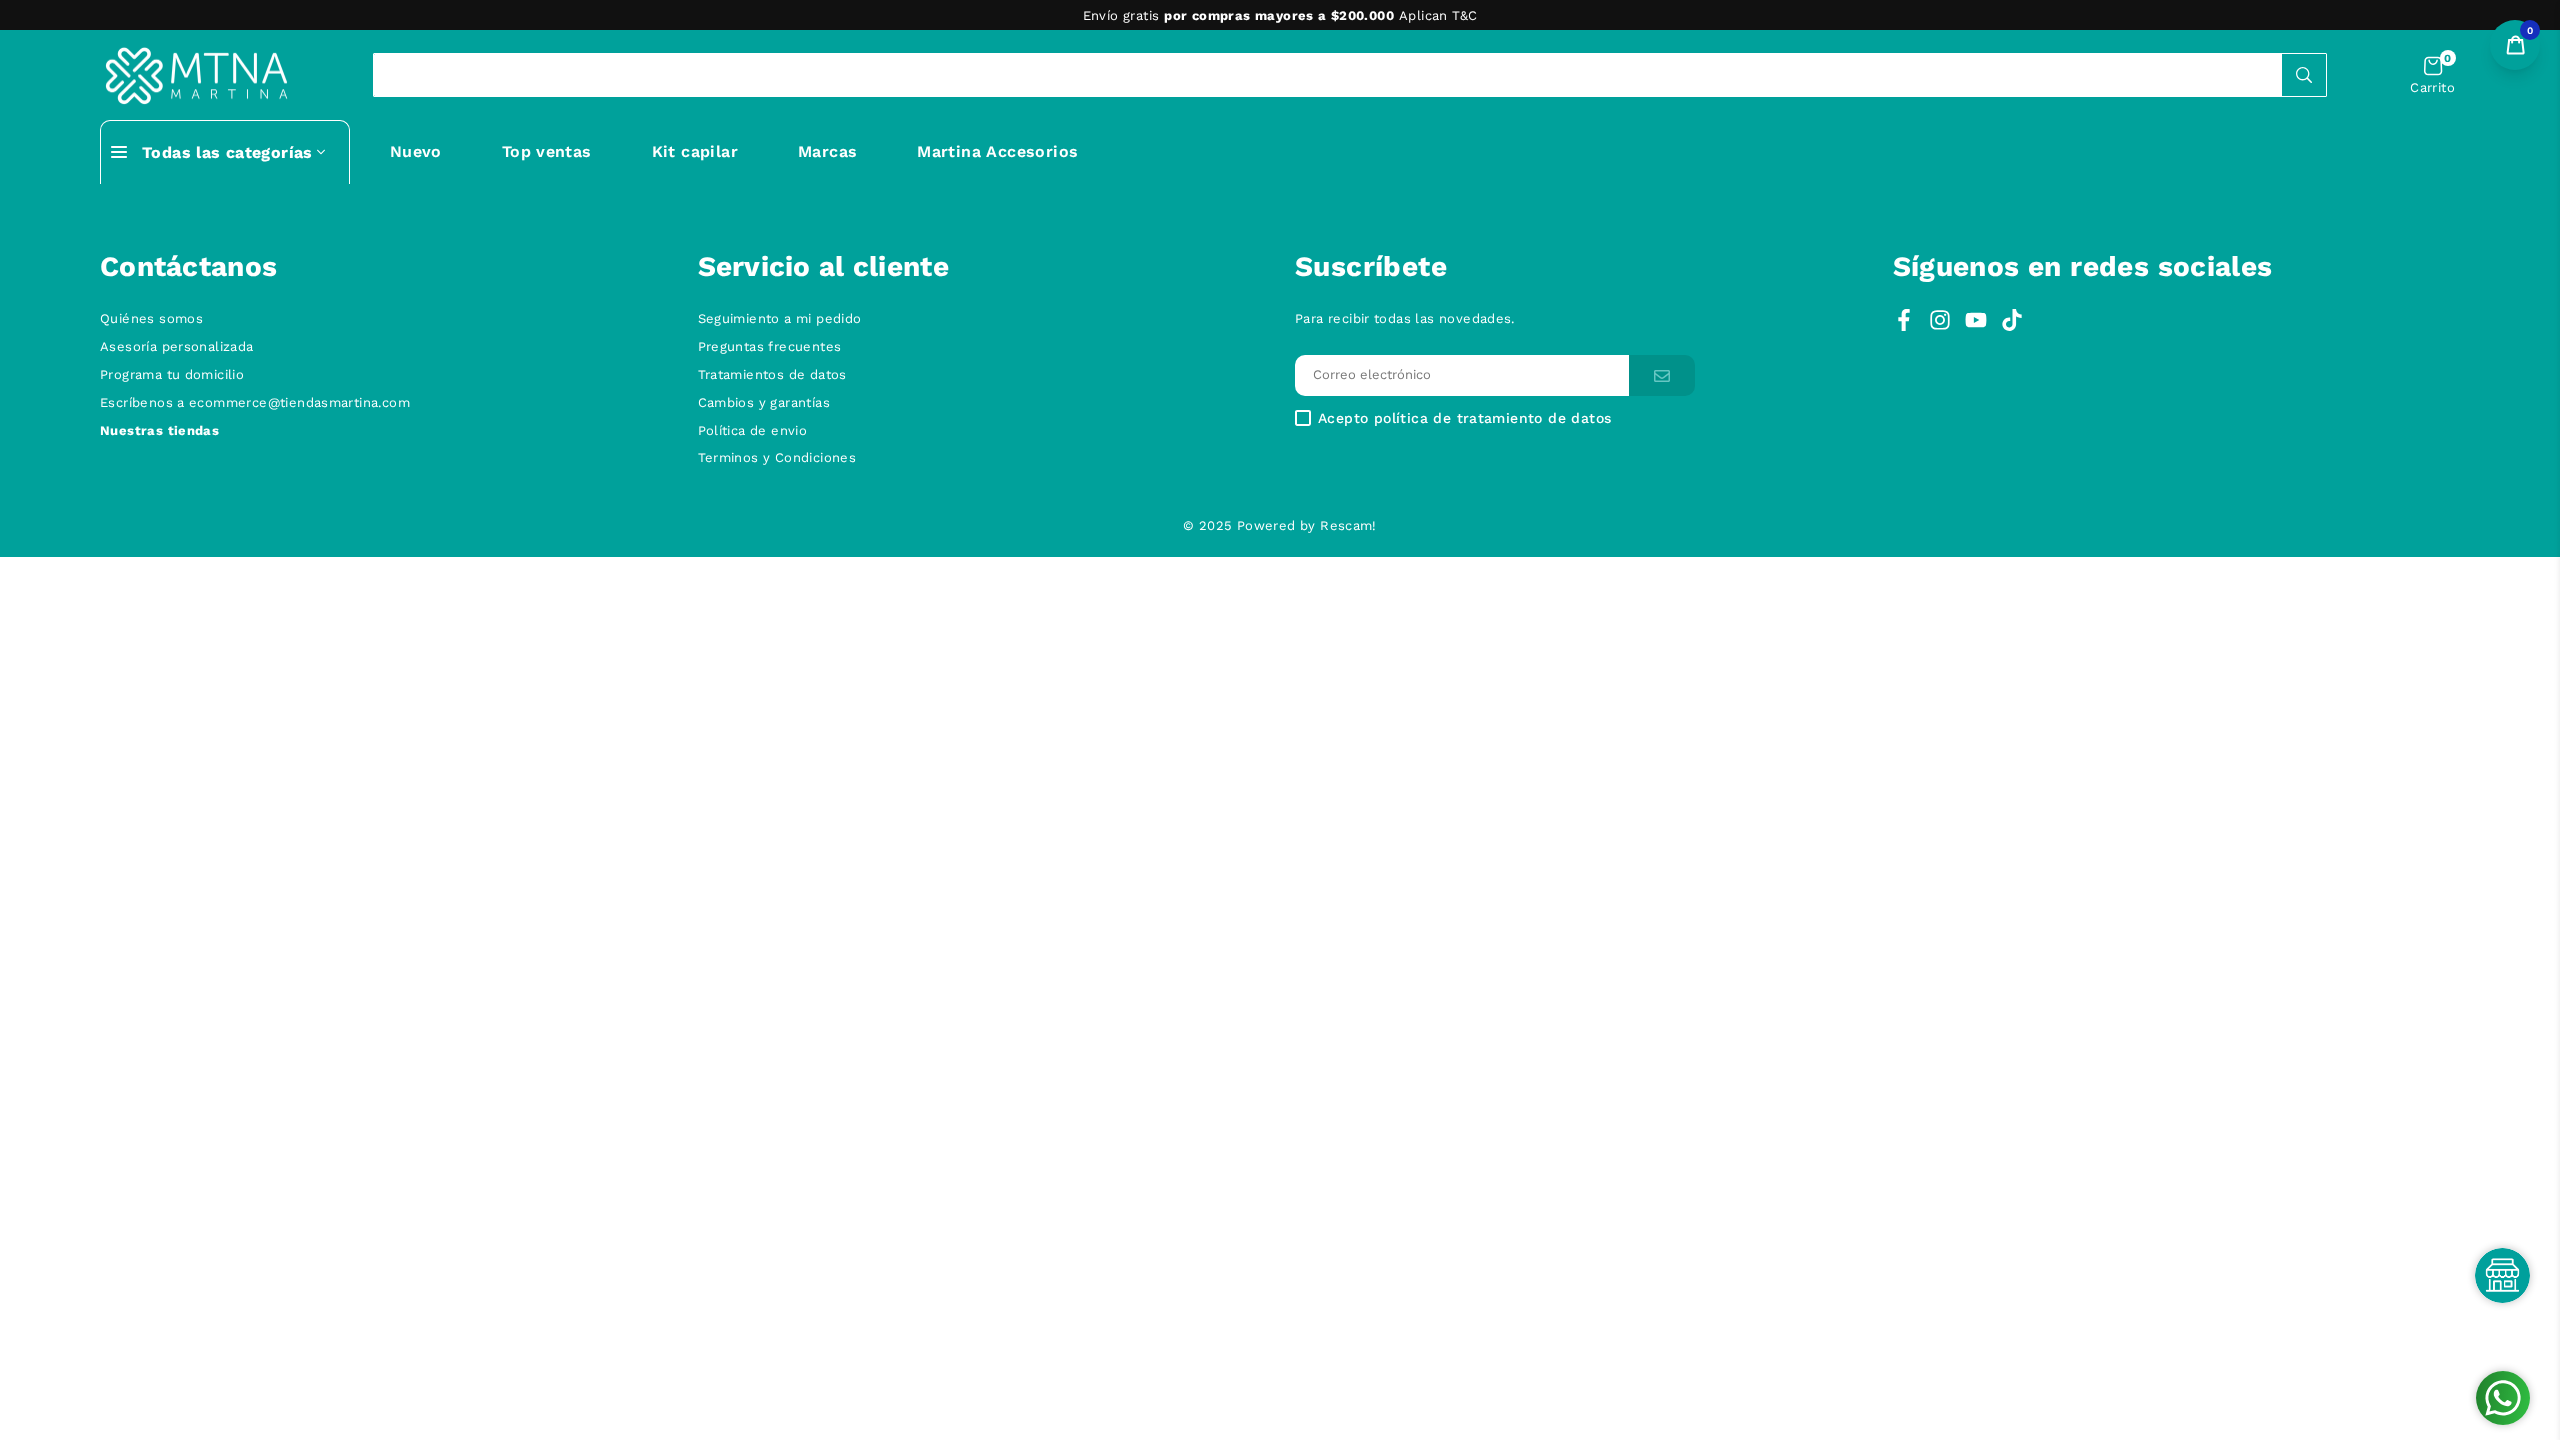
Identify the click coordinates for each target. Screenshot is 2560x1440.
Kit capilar (695, 151)
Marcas (827, 151)
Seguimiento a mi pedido (780, 318)
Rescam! (1348, 525)
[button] (2432, 75)
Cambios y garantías (764, 402)
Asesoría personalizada (177, 346)
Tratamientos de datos (772, 374)
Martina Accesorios (997, 151)
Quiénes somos (151, 318)
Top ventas (547, 151)
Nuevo (416, 151)
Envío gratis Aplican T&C (1280, 15)
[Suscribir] (1662, 375)
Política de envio (753, 430)
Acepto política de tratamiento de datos (1464, 418)
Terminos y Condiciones (777, 457)
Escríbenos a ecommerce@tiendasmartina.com (255, 402)
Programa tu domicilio (172, 374)
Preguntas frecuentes (770, 346)
